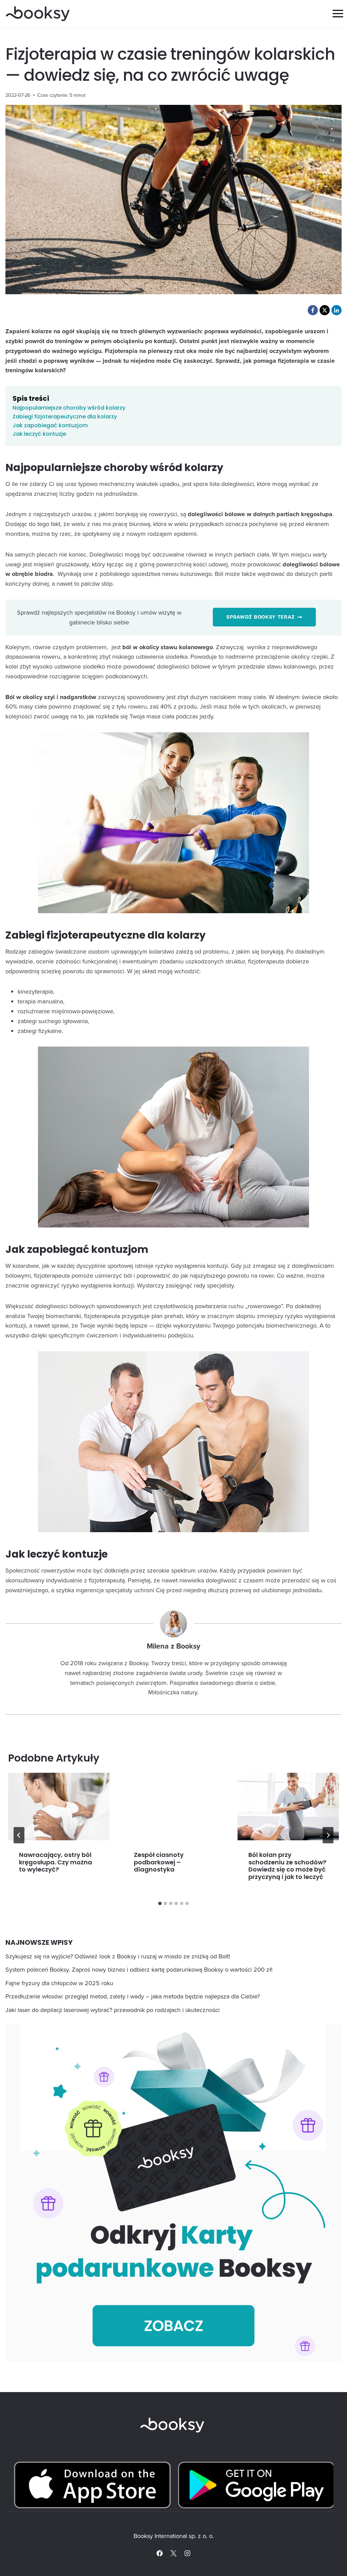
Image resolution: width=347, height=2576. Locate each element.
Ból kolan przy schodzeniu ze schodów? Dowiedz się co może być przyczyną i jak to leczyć (287, 1866)
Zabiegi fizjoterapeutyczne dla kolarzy (65, 417)
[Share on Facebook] (313, 310)
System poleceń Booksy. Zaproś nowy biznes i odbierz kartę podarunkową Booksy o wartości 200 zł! (139, 1969)
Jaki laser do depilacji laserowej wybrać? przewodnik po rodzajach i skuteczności (113, 2010)
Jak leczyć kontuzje (39, 434)
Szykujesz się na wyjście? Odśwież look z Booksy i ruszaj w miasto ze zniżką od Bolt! (118, 1956)
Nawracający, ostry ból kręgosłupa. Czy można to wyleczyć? (56, 1862)
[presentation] (59, 1807)
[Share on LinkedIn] (336, 310)
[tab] (160, 1903)
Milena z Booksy (173, 1646)
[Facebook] (160, 2553)
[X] (173, 2553)
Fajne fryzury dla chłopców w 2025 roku (59, 1983)
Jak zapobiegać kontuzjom (50, 425)
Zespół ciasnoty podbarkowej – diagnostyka (159, 1862)
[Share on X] (325, 310)
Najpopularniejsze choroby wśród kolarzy (69, 408)
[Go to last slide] (19, 1835)
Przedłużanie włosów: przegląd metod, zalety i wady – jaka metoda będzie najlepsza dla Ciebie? (133, 1996)
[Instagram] (187, 2553)
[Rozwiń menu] (338, 13)
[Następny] (328, 1835)
